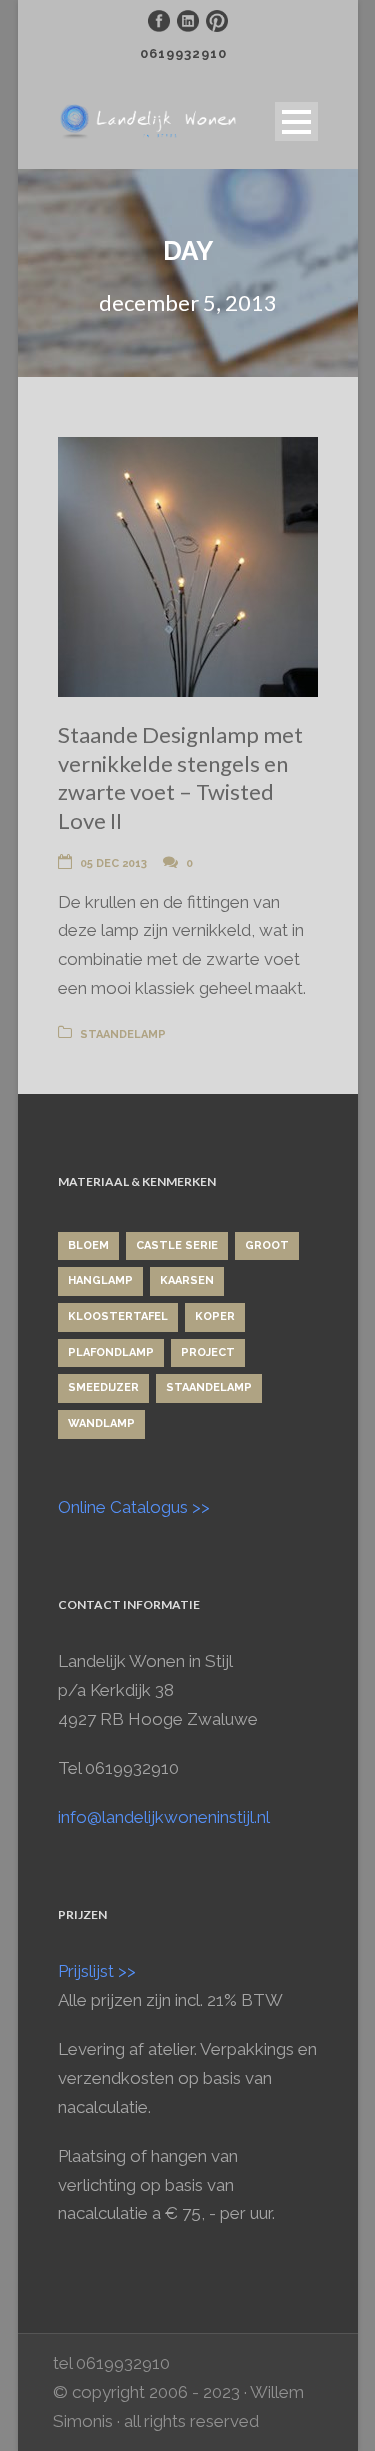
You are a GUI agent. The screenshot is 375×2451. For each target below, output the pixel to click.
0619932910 (183, 53)
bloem (88, 1245)
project (208, 1352)
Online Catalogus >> (134, 1507)
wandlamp (101, 1423)
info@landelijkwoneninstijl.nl (164, 1817)
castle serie (177, 1245)
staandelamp (123, 1034)
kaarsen (187, 1280)
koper (215, 1316)
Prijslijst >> (97, 1971)
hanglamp (100, 1280)
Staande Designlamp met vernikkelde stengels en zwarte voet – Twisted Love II (180, 777)
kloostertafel (118, 1316)
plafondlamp (111, 1352)
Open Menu (296, 121)
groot (267, 1245)
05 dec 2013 (113, 863)
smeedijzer (103, 1387)
